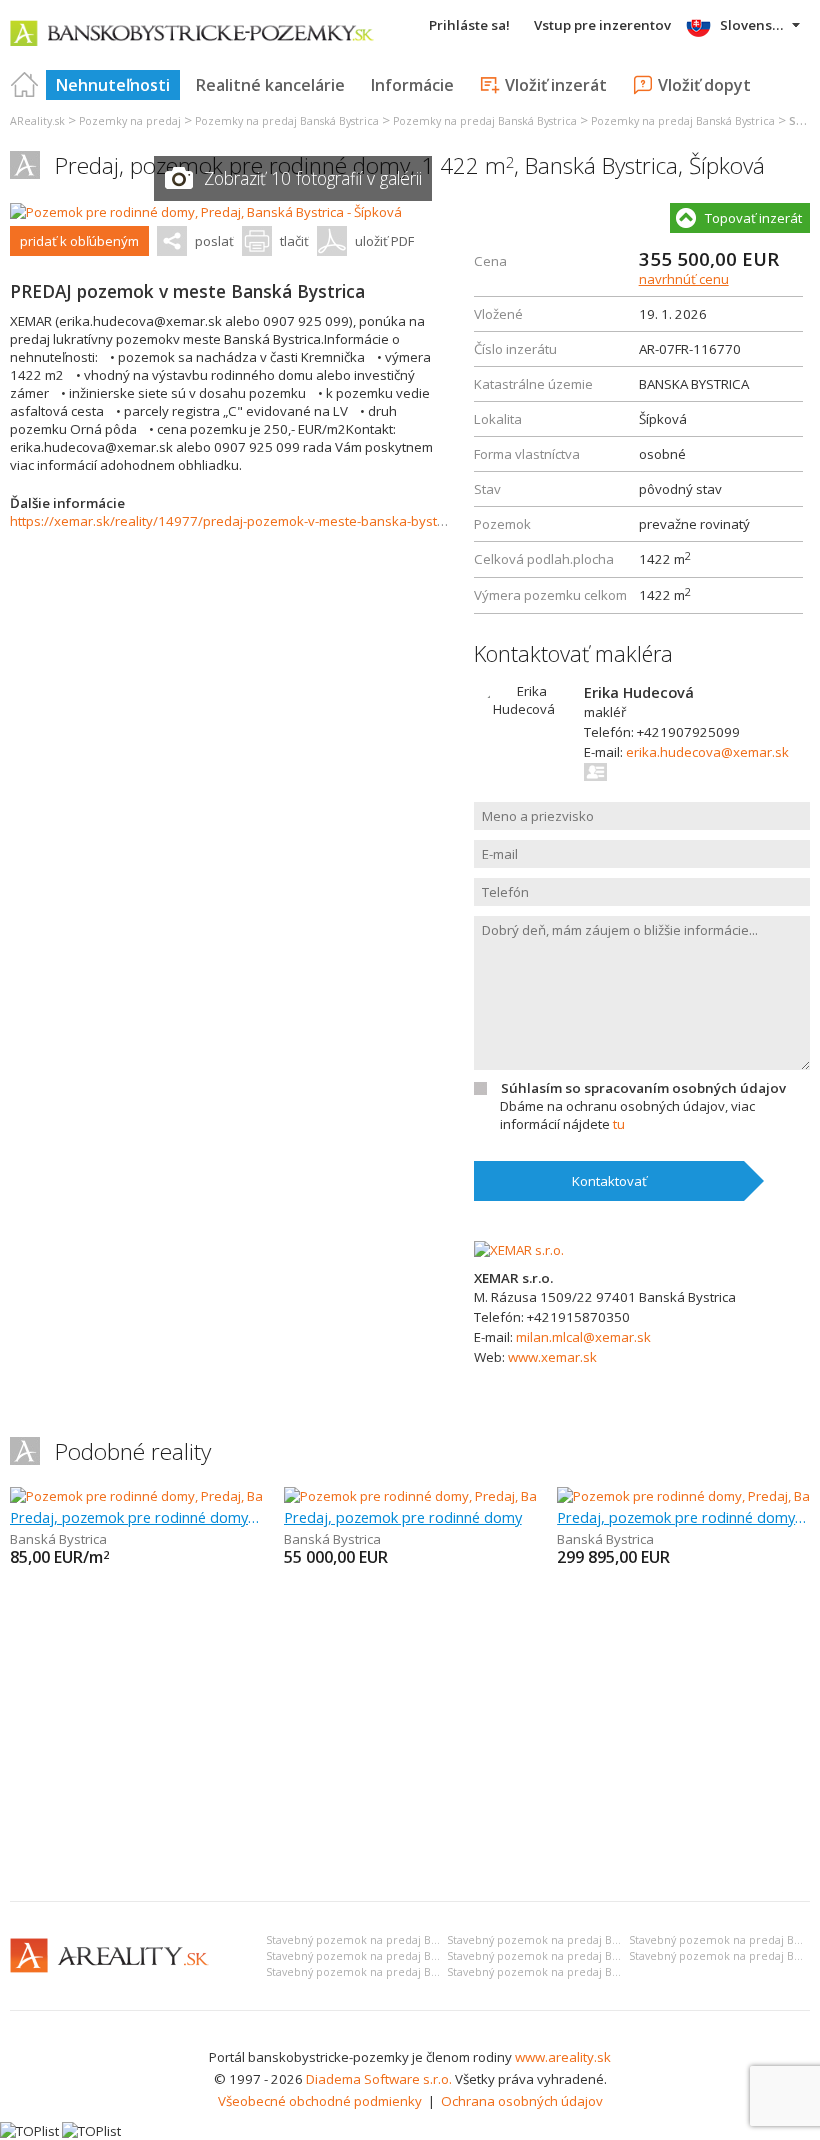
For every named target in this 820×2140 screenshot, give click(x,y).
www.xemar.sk (552, 1357)
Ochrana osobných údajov (522, 2101)
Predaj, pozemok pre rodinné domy (403, 1517)
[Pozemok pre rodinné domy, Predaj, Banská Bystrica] (169, 1496)
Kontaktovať (609, 1181)
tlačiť (294, 241)
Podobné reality (133, 1451)
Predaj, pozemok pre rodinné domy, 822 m (683, 1517)
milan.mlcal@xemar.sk (583, 1337)
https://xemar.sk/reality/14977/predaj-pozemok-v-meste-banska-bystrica (234, 521)
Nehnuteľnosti (113, 85)
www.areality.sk (563, 2057)
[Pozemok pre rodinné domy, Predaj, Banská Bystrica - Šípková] (206, 212)
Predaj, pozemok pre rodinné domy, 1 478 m (136, 1517)
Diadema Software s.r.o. (379, 2079)
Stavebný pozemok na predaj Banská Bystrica (384, 1940)
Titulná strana (25, 85)
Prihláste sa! (469, 25)
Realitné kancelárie (270, 85)
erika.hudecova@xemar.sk (707, 752)
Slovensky (753, 25)
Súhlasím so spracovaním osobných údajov (643, 1088)
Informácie (412, 85)
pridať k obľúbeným (79, 241)
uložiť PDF (384, 241)
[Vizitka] (596, 772)
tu (619, 1124)
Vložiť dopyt (704, 85)
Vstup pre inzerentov (602, 25)
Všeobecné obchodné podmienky (320, 2101)
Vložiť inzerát (556, 85)
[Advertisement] (410, 1736)
